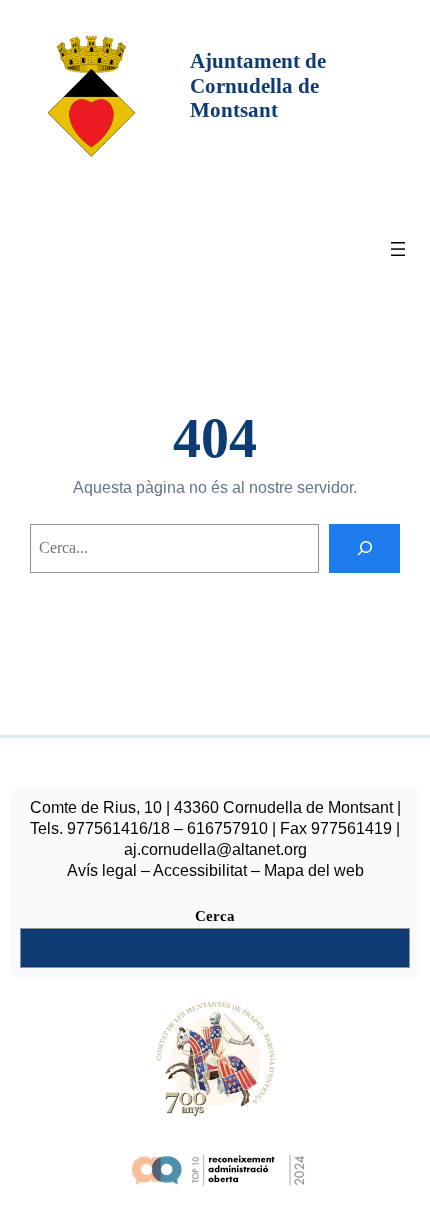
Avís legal (102, 870)
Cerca (215, 916)
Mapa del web (314, 870)
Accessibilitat (200, 870)
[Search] (364, 548)
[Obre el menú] (398, 249)
